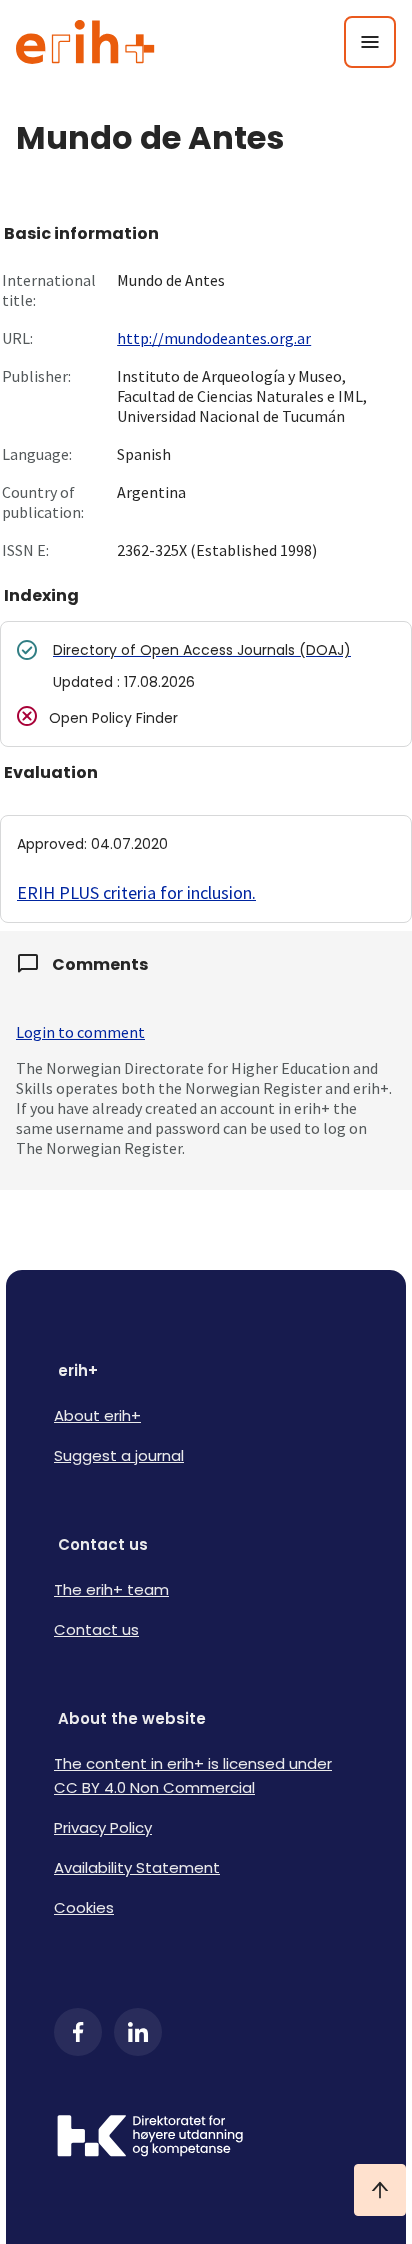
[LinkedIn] (138, 2032)
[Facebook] (78, 2032)
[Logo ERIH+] (85, 42)
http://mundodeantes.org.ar (214, 338)
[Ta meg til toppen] (380, 2190)
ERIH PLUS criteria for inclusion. (136, 892)
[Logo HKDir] (206, 2138)
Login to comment (80, 1032)
